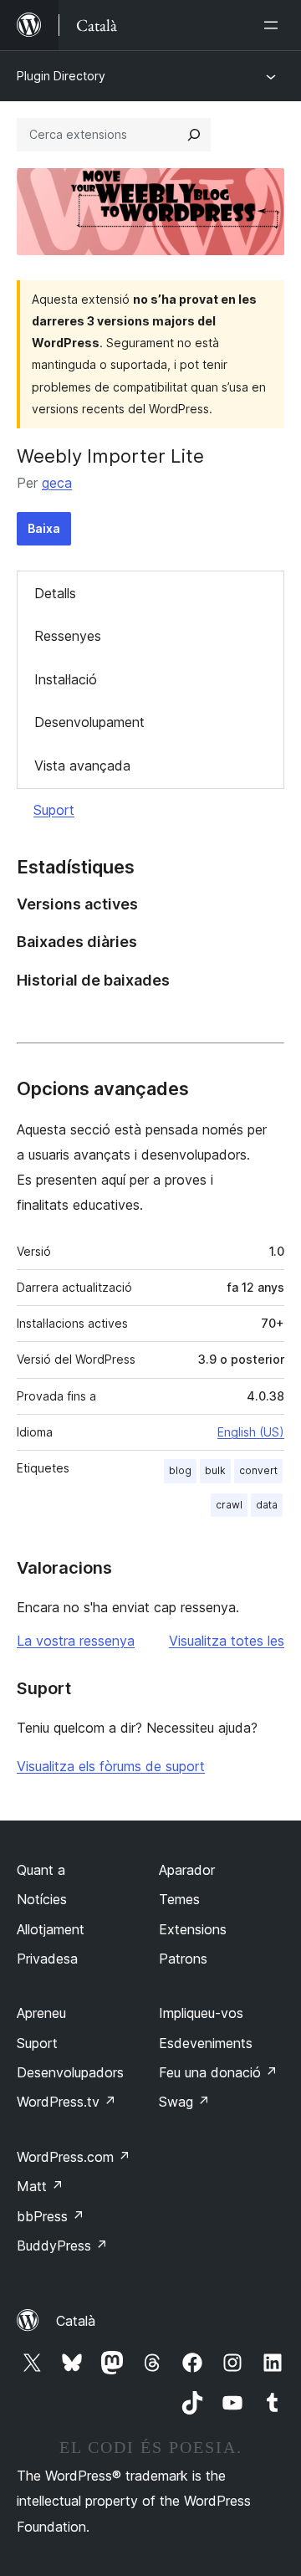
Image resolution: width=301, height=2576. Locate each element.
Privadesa (47, 1959)
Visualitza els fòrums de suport (111, 1766)
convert (258, 1470)
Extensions (193, 1929)
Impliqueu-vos (201, 2013)
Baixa (44, 528)
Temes (179, 1899)
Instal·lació (66, 679)
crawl (229, 1505)
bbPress (51, 2216)
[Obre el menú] (274, 25)
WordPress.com (74, 2157)
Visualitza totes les (227, 1641)
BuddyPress (62, 2246)
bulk (215, 1470)
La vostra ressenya (76, 1641)
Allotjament (51, 1929)
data (267, 1505)
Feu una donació (218, 2072)
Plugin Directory (61, 76)
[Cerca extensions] (194, 135)
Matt (40, 2186)
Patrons (183, 1959)
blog (180, 1470)
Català (76, 2321)
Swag (184, 2102)
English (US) (251, 1432)
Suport (54, 810)
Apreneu (41, 2013)
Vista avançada (82, 766)
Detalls (55, 593)
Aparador (187, 1870)
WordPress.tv (66, 2102)
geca (57, 483)
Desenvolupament (89, 722)
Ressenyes (68, 636)
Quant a (41, 1870)
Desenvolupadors (70, 2072)
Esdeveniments (206, 2043)
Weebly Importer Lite (110, 456)
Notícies (42, 1899)
